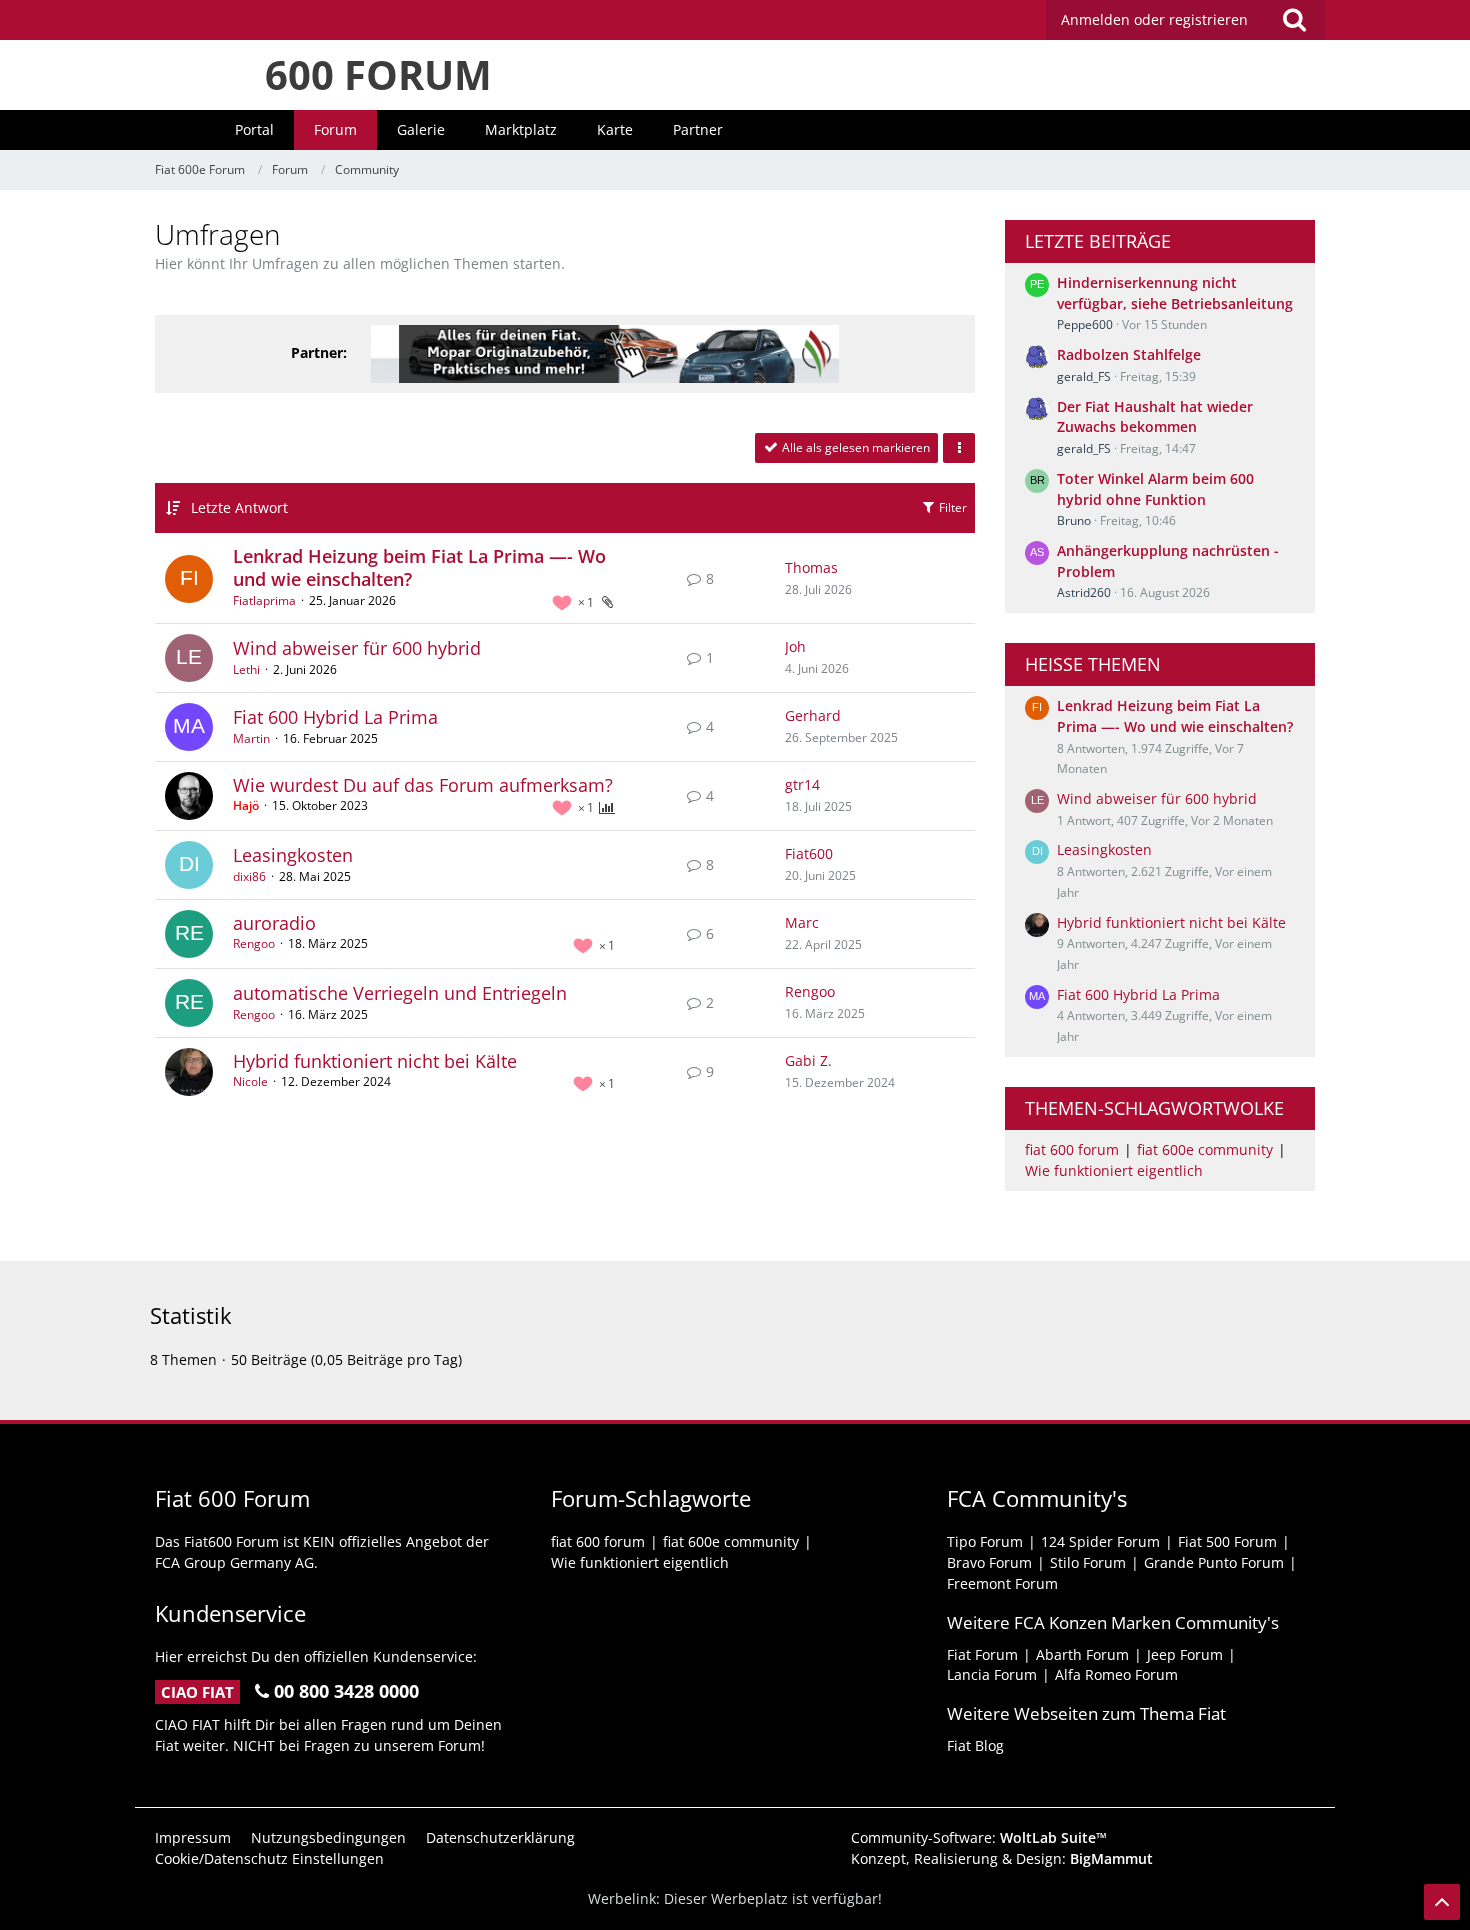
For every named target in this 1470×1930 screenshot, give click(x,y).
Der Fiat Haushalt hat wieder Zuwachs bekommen (1155, 417)
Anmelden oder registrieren (1154, 19)
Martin (251, 738)
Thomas (811, 567)
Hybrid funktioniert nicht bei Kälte (375, 1061)
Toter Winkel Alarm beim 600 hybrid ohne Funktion (1155, 489)
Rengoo (254, 943)
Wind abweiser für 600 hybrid (357, 648)
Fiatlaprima (264, 600)
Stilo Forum (1088, 1562)
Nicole (250, 1081)
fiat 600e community (1205, 1149)
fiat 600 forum (1072, 1149)
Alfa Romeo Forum (1116, 1674)
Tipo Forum (985, 1541)
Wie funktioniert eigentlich (1114, 1170)
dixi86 (249, 876)
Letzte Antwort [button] (239, 507)
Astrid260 (1084, 592)
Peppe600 (1085, 324)
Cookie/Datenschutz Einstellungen (269, 1858)
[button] (959, 448)
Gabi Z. (808, 1060)
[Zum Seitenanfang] (1442, 1902)
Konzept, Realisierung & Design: (1002, 1858)
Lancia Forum (992, 1674)
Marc (802, 922)
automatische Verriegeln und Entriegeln (400, 993)
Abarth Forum (1082, 1654)
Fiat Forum (982, 1654)
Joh (795, 646)
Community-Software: (979, 1837)
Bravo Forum (989, 1562)
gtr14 (802, 784)
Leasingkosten (293, 855)
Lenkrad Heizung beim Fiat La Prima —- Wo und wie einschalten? (419, 568)
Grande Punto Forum (1214, 1562)
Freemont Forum (1002, 1583)
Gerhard (813, 715)
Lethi (246, 669)
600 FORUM (378, 74)
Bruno (1074, 520)
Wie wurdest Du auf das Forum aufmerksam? (423, 785)
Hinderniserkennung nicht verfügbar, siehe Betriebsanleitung (1175, 293)
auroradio (274, 923)
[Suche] (1294, 20)
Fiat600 (809, 853)
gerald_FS (1084, 376)
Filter (951, 507)
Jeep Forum (1185, 1654)
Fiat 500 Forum (1227, 1541)
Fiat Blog (975, 1745)
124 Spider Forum (1100, 1541)
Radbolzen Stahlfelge (1129, 354)
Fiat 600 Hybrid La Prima (335, 717)
